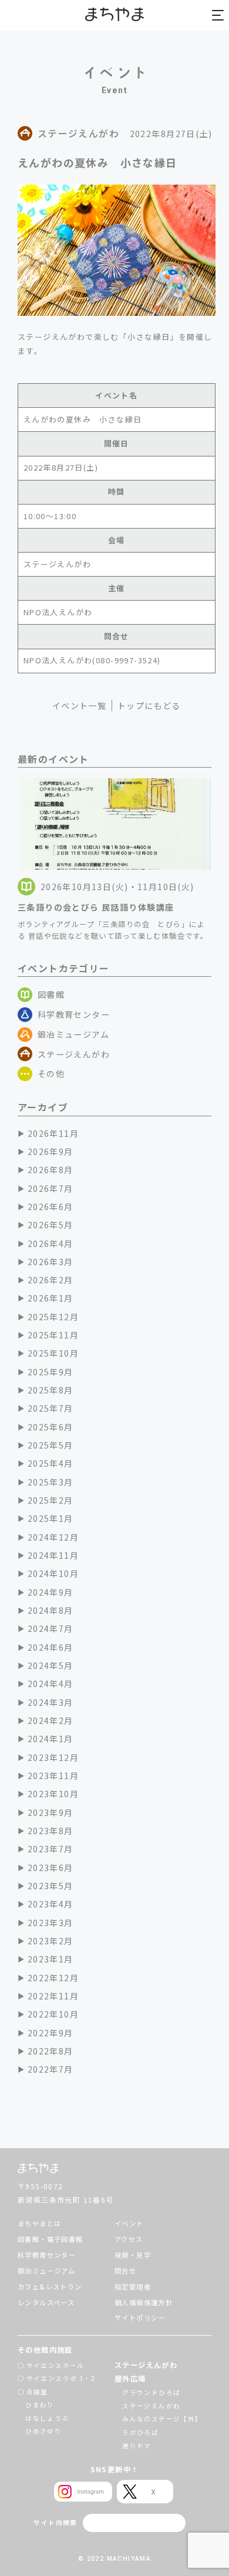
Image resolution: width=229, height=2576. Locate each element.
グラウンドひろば (151, 2392)
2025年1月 (50, 1518)
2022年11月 (53, 1996)
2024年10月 (53, 1573)
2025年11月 (53, 1335)
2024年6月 (50, 1647)
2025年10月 (53, 1353)
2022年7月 (50, 2069)
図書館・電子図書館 (50, 2239)
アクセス (129, 2239)
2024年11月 (53, 1555)
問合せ (125, 2271)
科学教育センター (74, 1014)
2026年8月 (50, 1170)
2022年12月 (53, 1978)
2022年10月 (53, 2014)
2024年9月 (50, 1592)
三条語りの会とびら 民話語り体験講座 (96, 907)
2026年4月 (50, 1243)
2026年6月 (50, 1207)
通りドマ (137, 2446)
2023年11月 (53, 1776)
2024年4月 (50, 1684)
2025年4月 (50, 1463)
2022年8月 (50, 2051)
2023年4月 (50, 1904)
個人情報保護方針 (144, 2302)
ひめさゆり (43, 2431)
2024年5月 (50, 1665)
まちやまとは (39, 2223)
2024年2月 (50, 1720)
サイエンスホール (55, 2365)
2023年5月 (50, 1886)
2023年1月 (50, 1959)
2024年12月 (53, 1537)
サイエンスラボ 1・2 (61, 2378)
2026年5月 (50, 1225)
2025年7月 (50, 1408)
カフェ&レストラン (50, 2287)
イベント (129, 2223)
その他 (51, 1074)
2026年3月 (50, 1262)
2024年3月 (50, 1702)
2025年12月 (53, 1317)
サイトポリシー (140, 2318)
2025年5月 (50, 1445)
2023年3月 (50, 1923)
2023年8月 (50, 1831)
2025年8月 (50, 1390)
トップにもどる (149, 706)
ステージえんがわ (74, 1054)
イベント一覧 (79, 706)
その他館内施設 (45, 2350)
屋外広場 (130, 2379)
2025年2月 (50, 1500)
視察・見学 (133, 2255)
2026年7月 (50, 1188)
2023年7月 (50, 1849)
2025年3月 (50, 1482)
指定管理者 (133, 2287)
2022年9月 (50, 2033)
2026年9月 (50, 1151)
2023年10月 (53, 1794)
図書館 (51, 994)
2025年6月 (50, 1427)
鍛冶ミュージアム (73, 1034)
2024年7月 (50, 1628)
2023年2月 (50, 1941)
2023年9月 (50, 1812)
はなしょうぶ (47, 2418)
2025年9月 (50, 1372)
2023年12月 (53, 1757)
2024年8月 (50, 1610)
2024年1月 (50, 1739)
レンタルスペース (46, 2302)
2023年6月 (50, 1868)
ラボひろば (140, 2432)
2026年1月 (50, 1298)
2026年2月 (50, 1280)
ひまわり (40, 2405)
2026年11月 (53, 1133)
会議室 (37, 2392)
